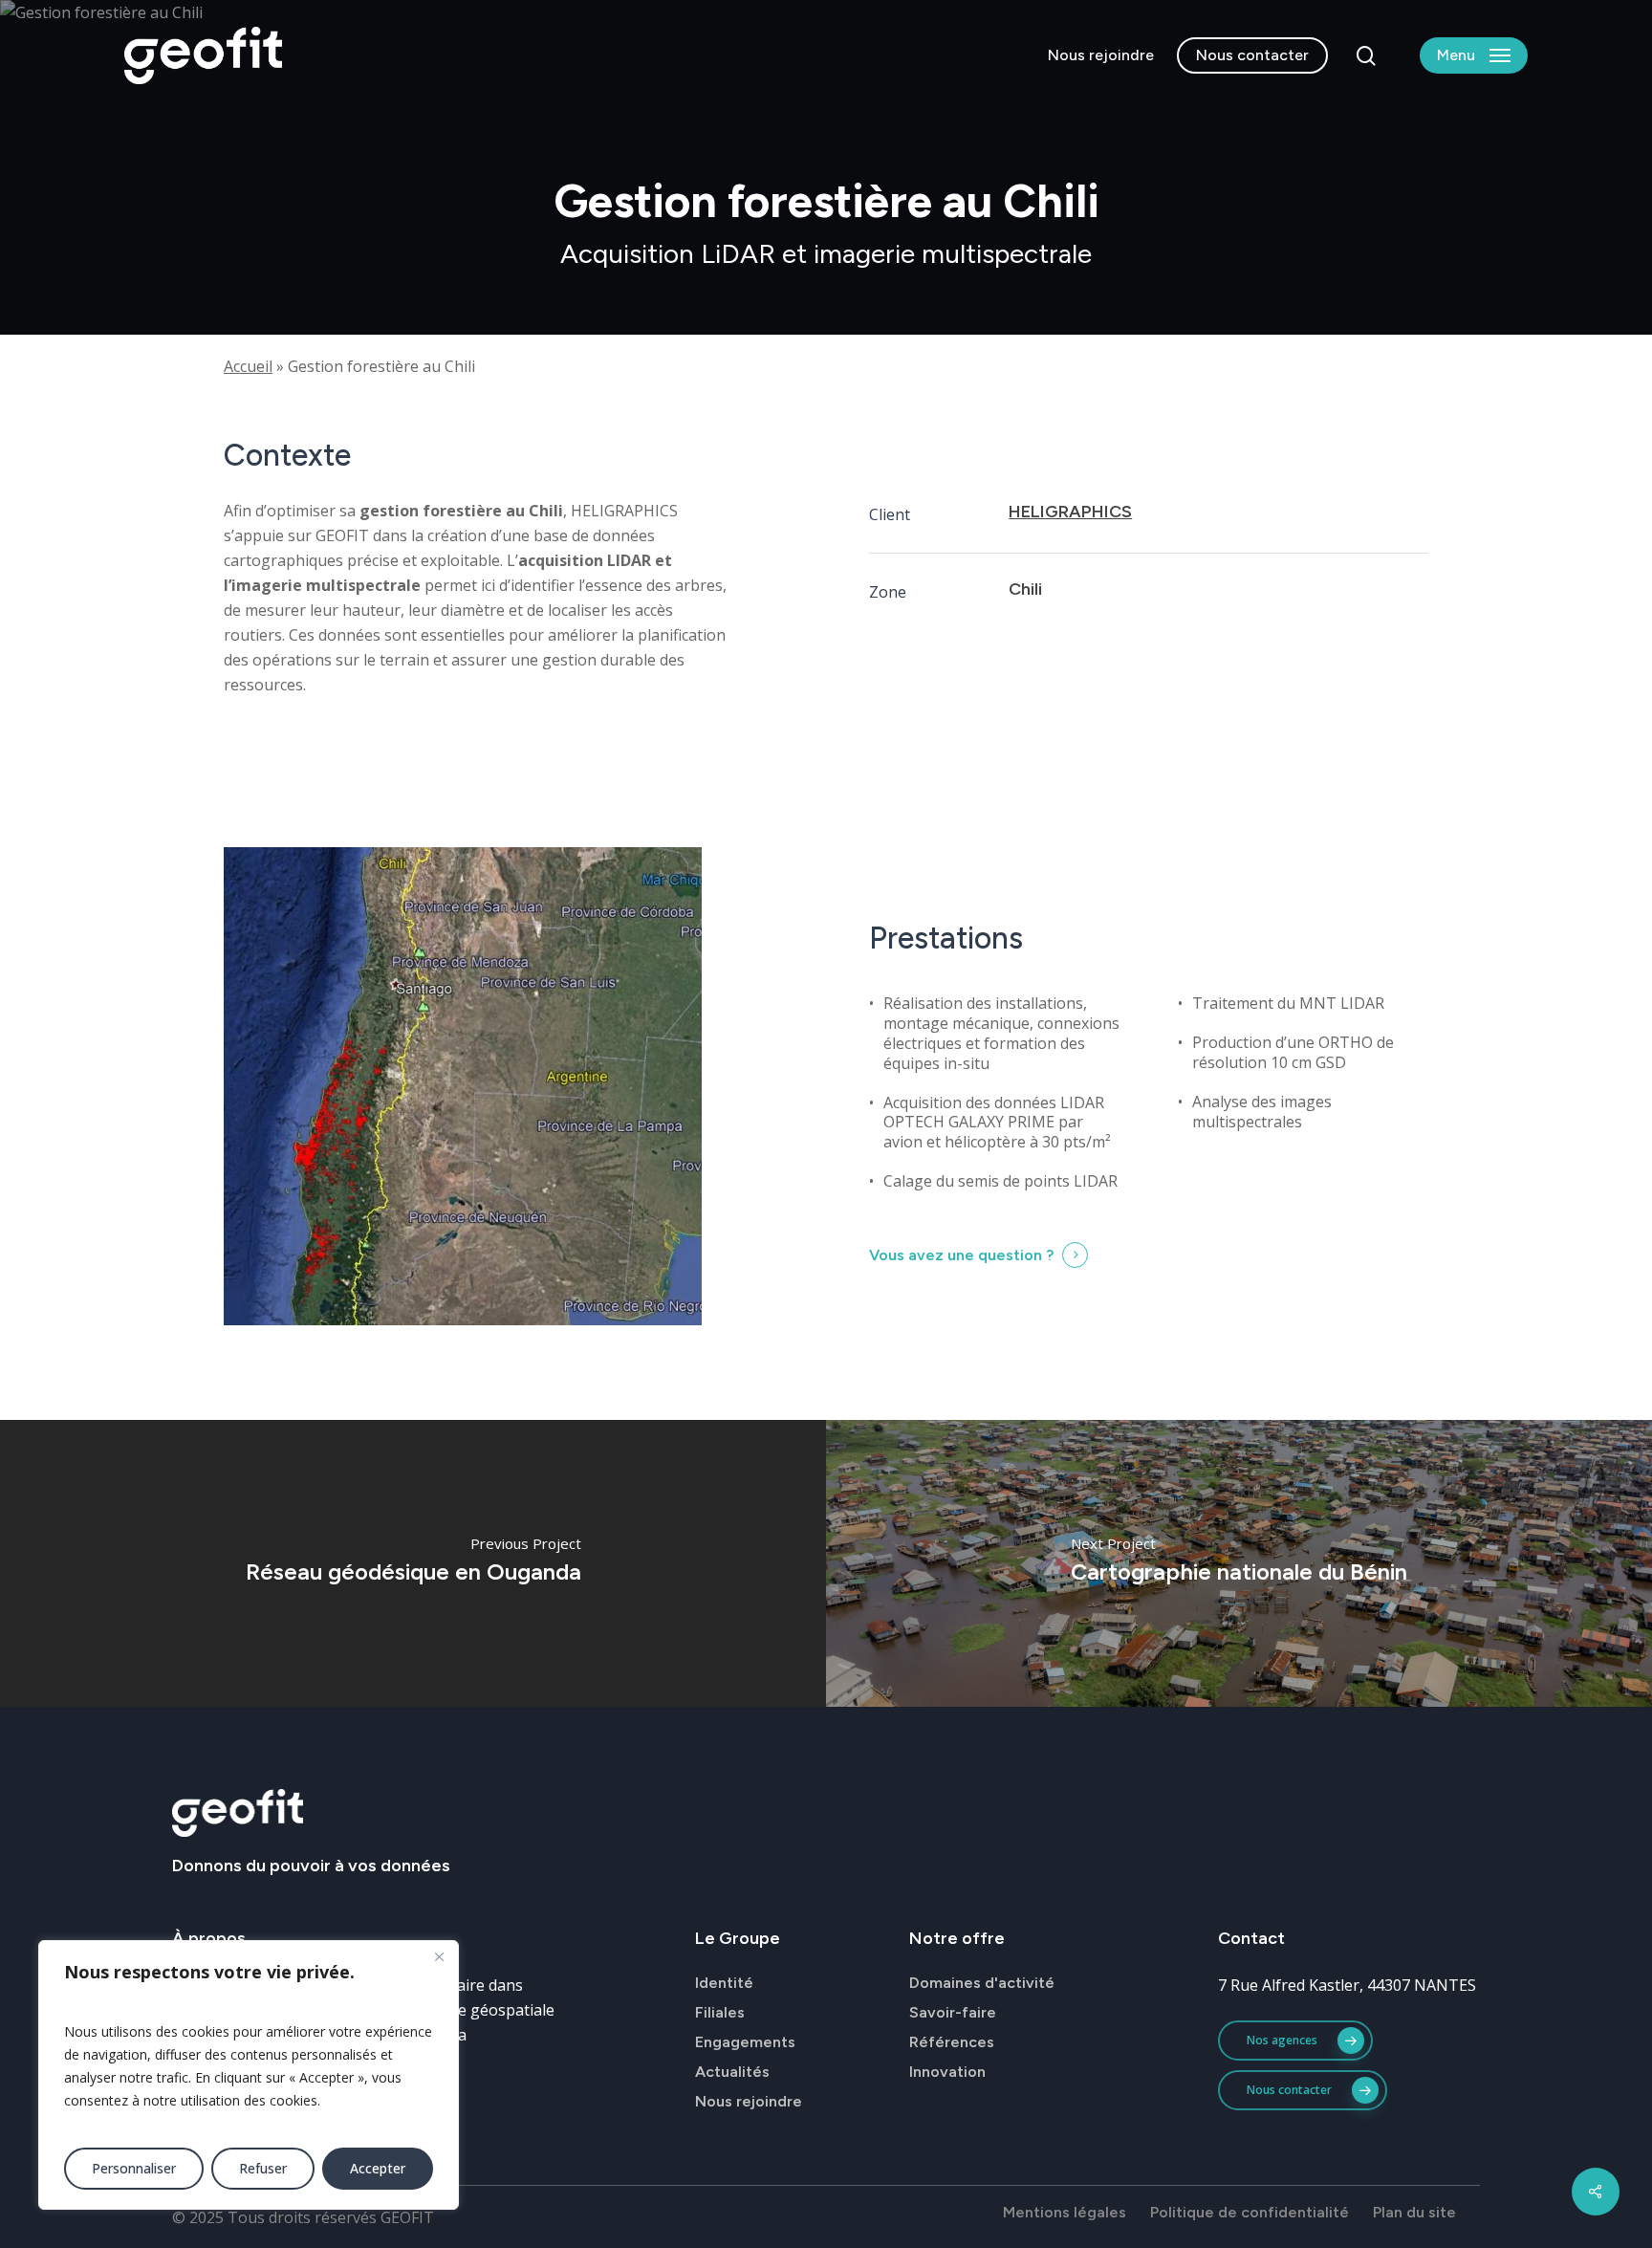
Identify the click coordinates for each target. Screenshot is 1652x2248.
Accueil (248, 366)
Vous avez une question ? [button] (961, 1255)
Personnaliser (134, 2168)
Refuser (263, 2168)
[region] (249, 2075)
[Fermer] (439, 1956)
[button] (1474, 56)
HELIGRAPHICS (1070, 512)
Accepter (378, 2168)
